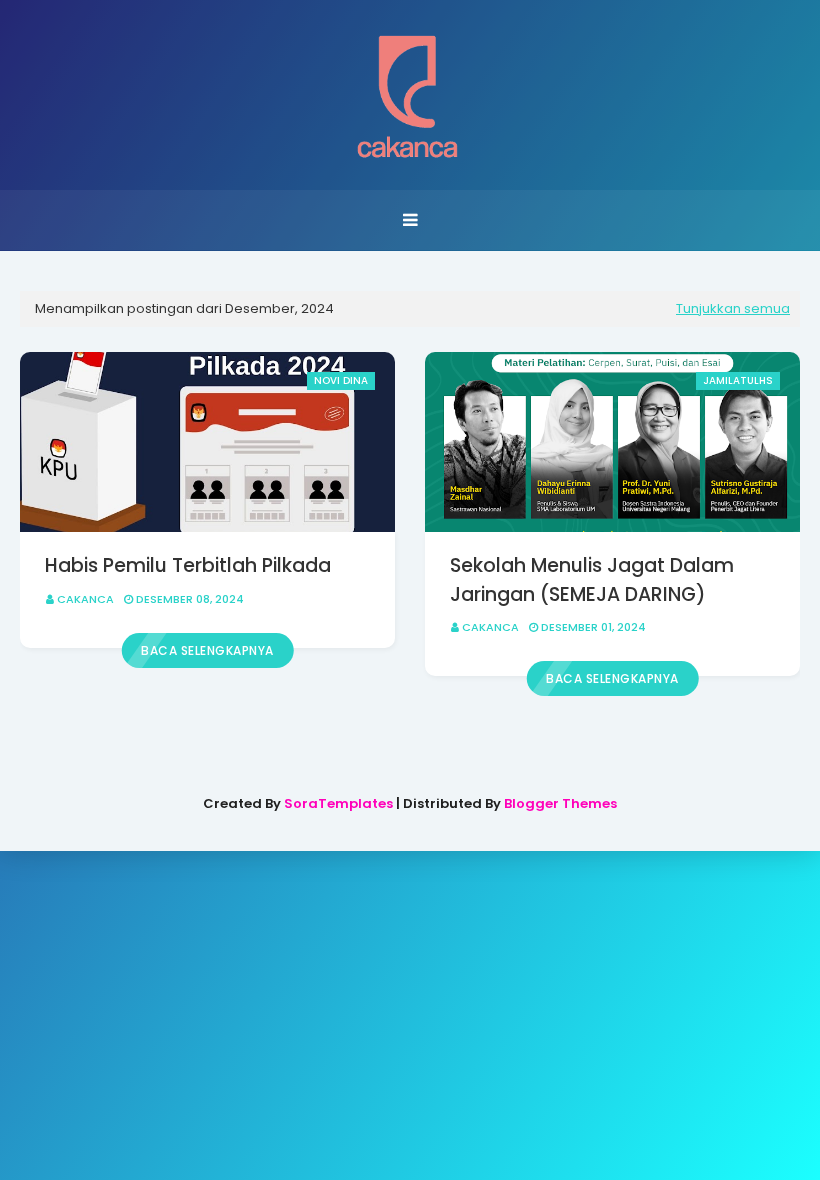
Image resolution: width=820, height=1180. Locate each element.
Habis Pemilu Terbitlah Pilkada (188, 565)
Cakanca (85, 599)
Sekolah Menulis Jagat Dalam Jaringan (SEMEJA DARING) (592, 580)
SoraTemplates (338, 803)
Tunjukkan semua (733, 308)
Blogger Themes (560, 803)
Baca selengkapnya (207, 650)
